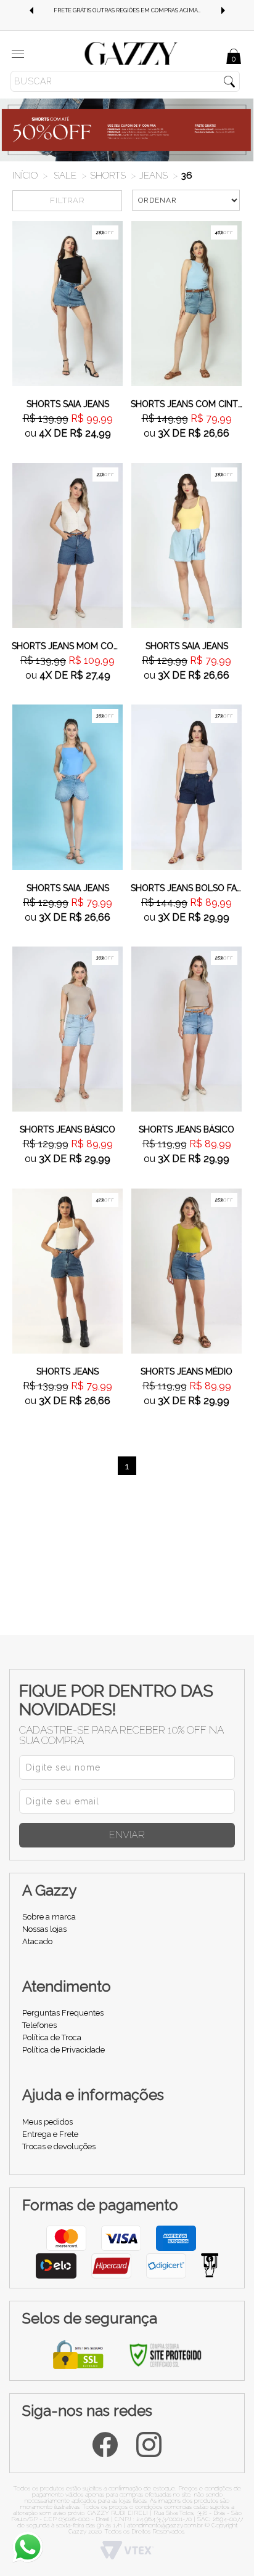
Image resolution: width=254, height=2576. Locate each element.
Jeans (154, 176)
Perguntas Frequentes (63, 2013)
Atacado (37, 1941)
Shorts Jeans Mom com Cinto (68, 646)
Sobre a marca (49, 1917)
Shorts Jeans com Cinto (186, 404)
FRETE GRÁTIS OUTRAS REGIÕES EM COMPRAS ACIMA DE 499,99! (136, 10)
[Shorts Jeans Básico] (68, 1028)
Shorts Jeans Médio (186, 1371)
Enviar (127, 1835)
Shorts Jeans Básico (68, 1129)
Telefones (39, 2025)
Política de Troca (52, 2037)
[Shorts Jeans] (68, 1270)
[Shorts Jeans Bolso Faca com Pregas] (186, 786)
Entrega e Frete (50, 2134)
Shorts (108, 176)
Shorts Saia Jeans (68, 404)
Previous (31, 10)
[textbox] (125, 81)
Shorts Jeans (68, 1371)
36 (187, 176)
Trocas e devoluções (59, 2146)
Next (223, 10)
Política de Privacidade (63, 2050)
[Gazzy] (131, 53)
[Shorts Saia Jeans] (68, 303)
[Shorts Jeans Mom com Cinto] (68, 544)
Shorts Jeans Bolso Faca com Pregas (186, 888)
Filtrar (67, 200)
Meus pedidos (47, 2122)
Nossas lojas (44, 1929)
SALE (65, 176)
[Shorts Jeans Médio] (186, 1270)
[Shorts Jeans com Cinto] (186, 303)
